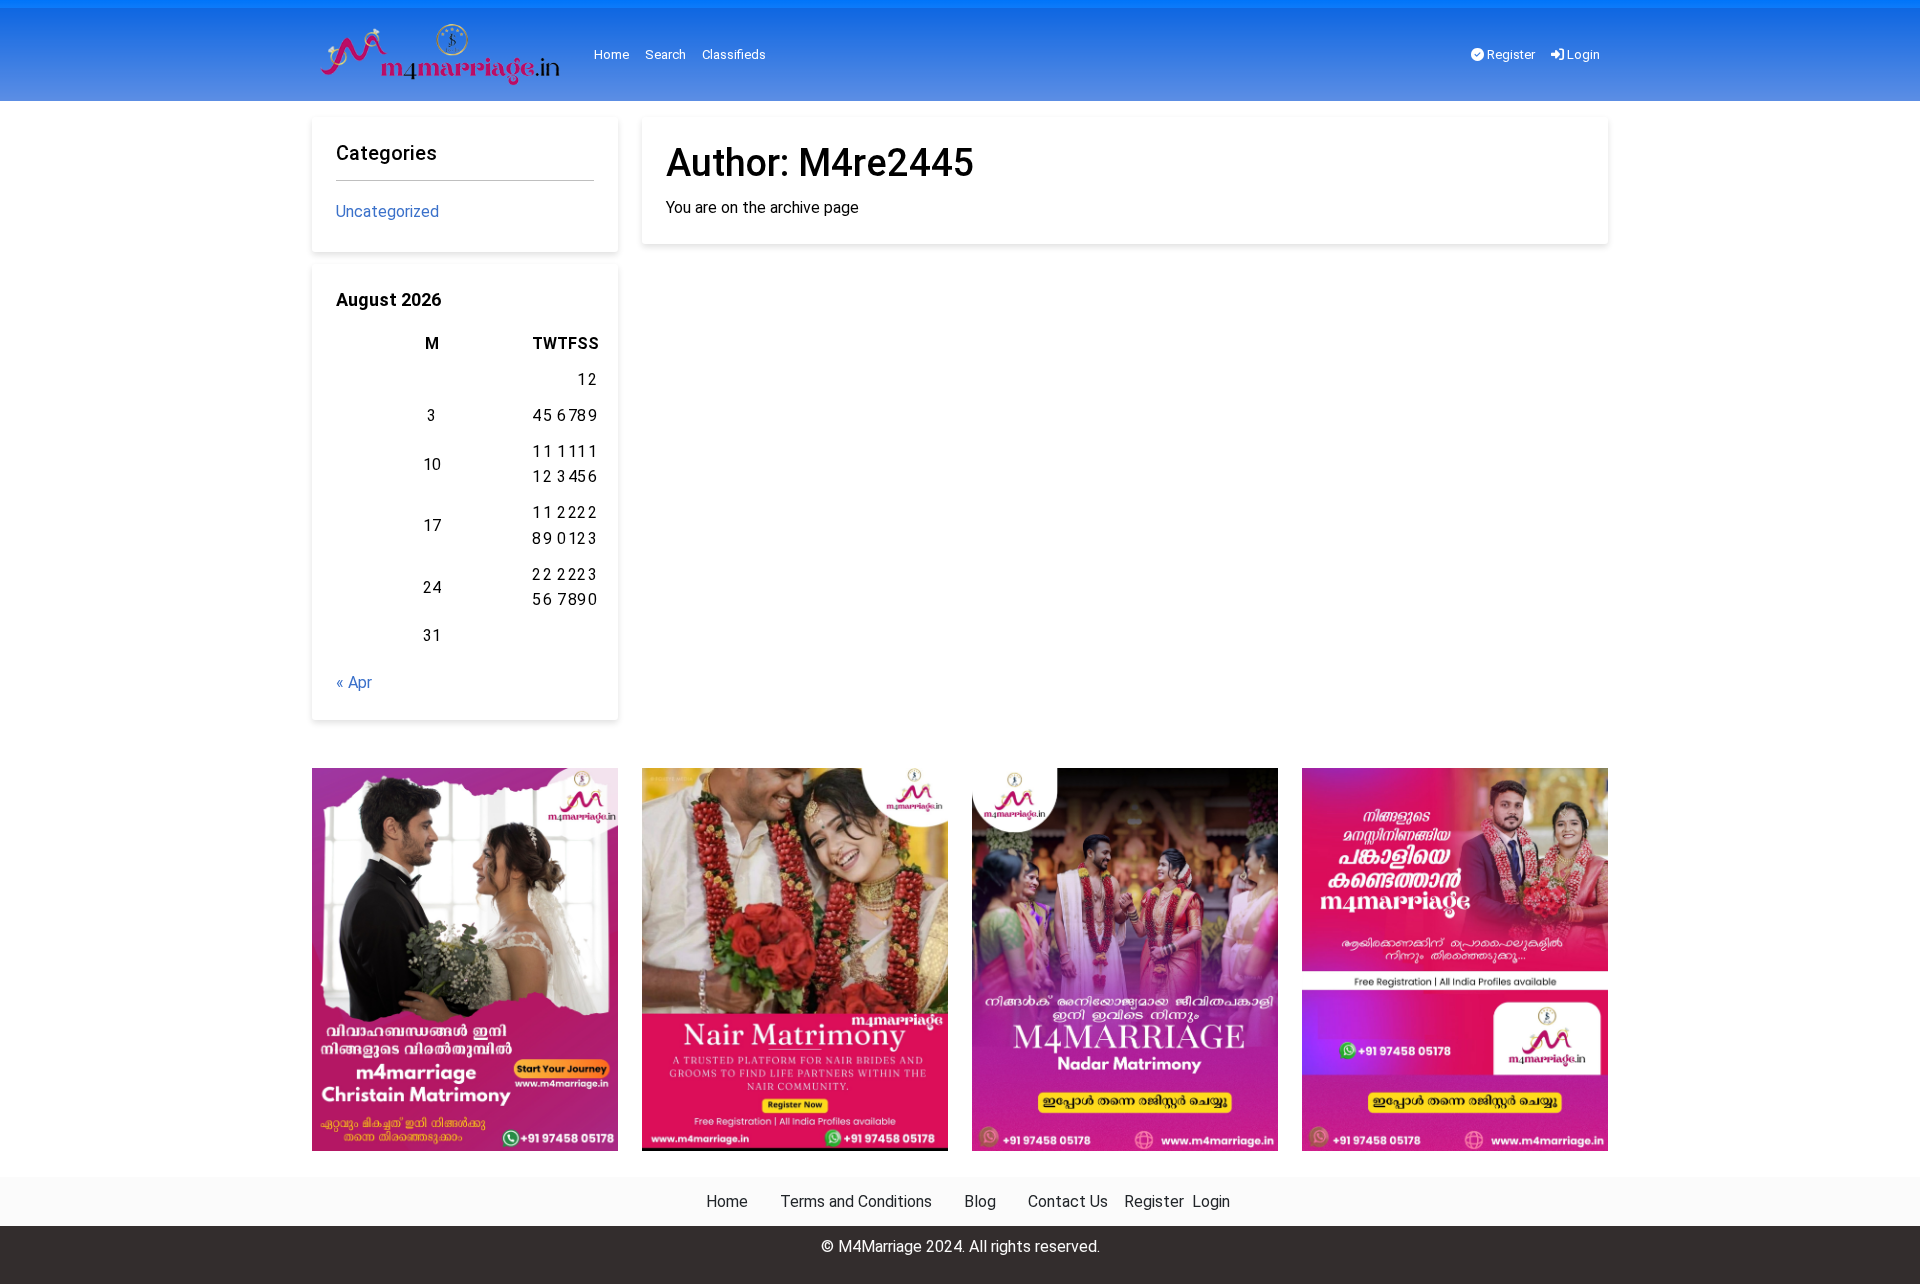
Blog (980, 1201)
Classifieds (734, 54)
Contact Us (1068, 1201)
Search (665, 54)
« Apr (354, 682)
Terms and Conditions (856, 1201)
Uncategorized (387, 211)
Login (1582, 54)
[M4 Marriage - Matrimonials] (445, 55)
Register (1509, 54)
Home (611, 54)
